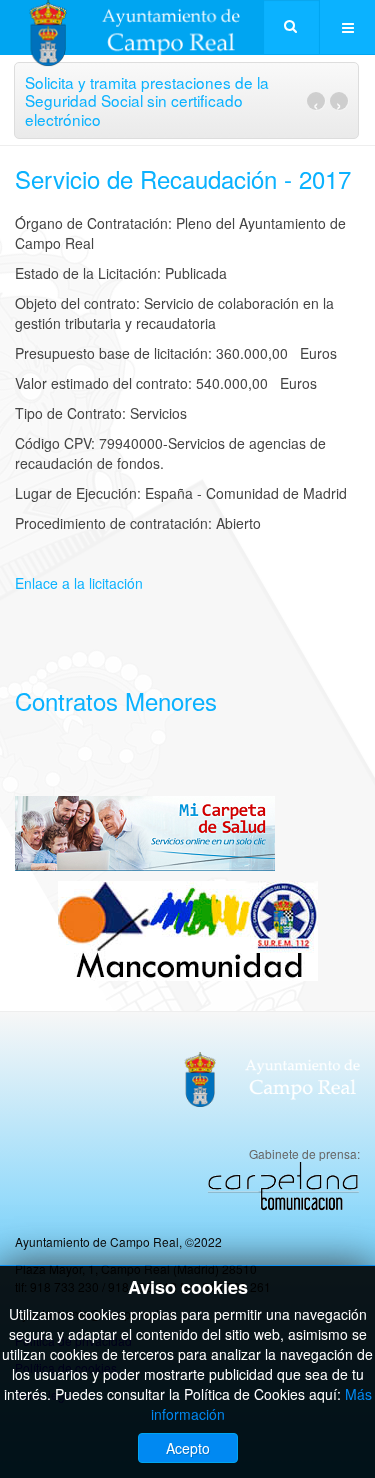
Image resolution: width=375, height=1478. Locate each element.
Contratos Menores (116, 700)
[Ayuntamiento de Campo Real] (147, 27)
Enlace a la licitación (79, 583)
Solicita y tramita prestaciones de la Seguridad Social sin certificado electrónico (147, 100)
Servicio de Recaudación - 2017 (183, 178)
